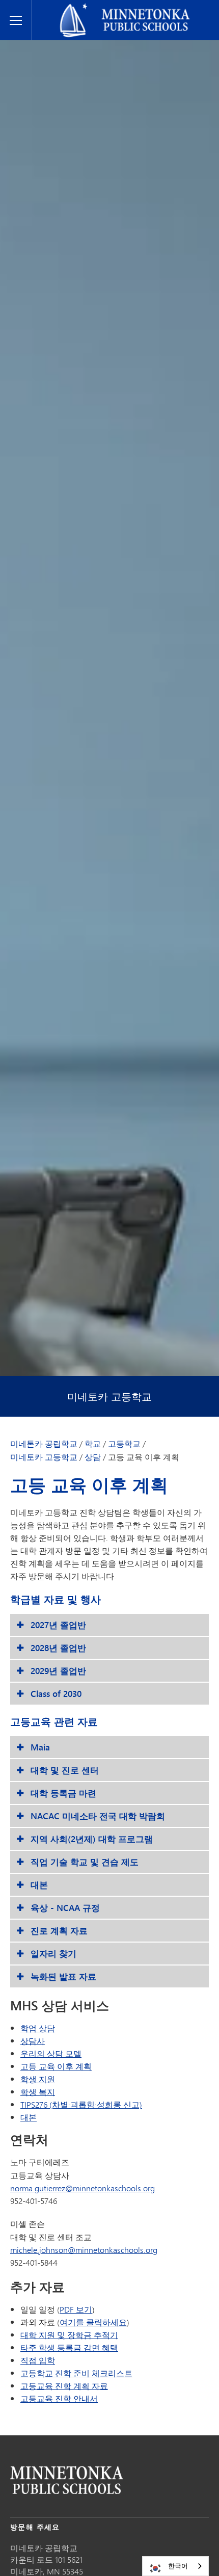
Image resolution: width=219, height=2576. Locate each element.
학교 (93, 1444)
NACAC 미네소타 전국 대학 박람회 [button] (98, 1816)
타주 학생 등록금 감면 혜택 (69, 2347)
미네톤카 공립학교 (44, 1444)
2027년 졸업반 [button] (58, 1625)
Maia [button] (40, 1747)
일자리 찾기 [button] (53, 1954)
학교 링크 (67, 2480)
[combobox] (175, 2566)
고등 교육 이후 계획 (56, 2066)
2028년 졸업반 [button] (58, 1648)
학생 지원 (38, 2079)
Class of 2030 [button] (56, 1694)
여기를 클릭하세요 (93, 2322)
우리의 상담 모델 (51, 2053)
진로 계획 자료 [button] (59, 1931)
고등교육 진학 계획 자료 (64, 2386)
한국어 (178, 2566)
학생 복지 (38, 2092)
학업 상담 (38, 2028)
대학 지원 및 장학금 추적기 (69, 2335)
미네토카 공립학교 (69, 8)
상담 (93, 1457)
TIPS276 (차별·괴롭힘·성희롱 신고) (81, 2104)
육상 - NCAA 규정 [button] (65, 1908)
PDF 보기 (76, 2309)
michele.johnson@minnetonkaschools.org (84, 2250)
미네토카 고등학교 (109, 1397)
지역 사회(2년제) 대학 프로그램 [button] (92, 1839)
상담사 (33, 2041)
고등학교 (124, 1444)
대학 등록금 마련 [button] (63, 1793)
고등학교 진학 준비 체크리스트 (76, 2373)
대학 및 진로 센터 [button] (65, 1770)
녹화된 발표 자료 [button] (63, 1976)
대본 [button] (39, 1885)
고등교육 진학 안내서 (59, 2398)
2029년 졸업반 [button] (58, 1671)
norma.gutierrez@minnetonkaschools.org (83, 2188)
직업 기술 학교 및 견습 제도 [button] (85, 1862)
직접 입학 (38, 2360)
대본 (29, 2117)
